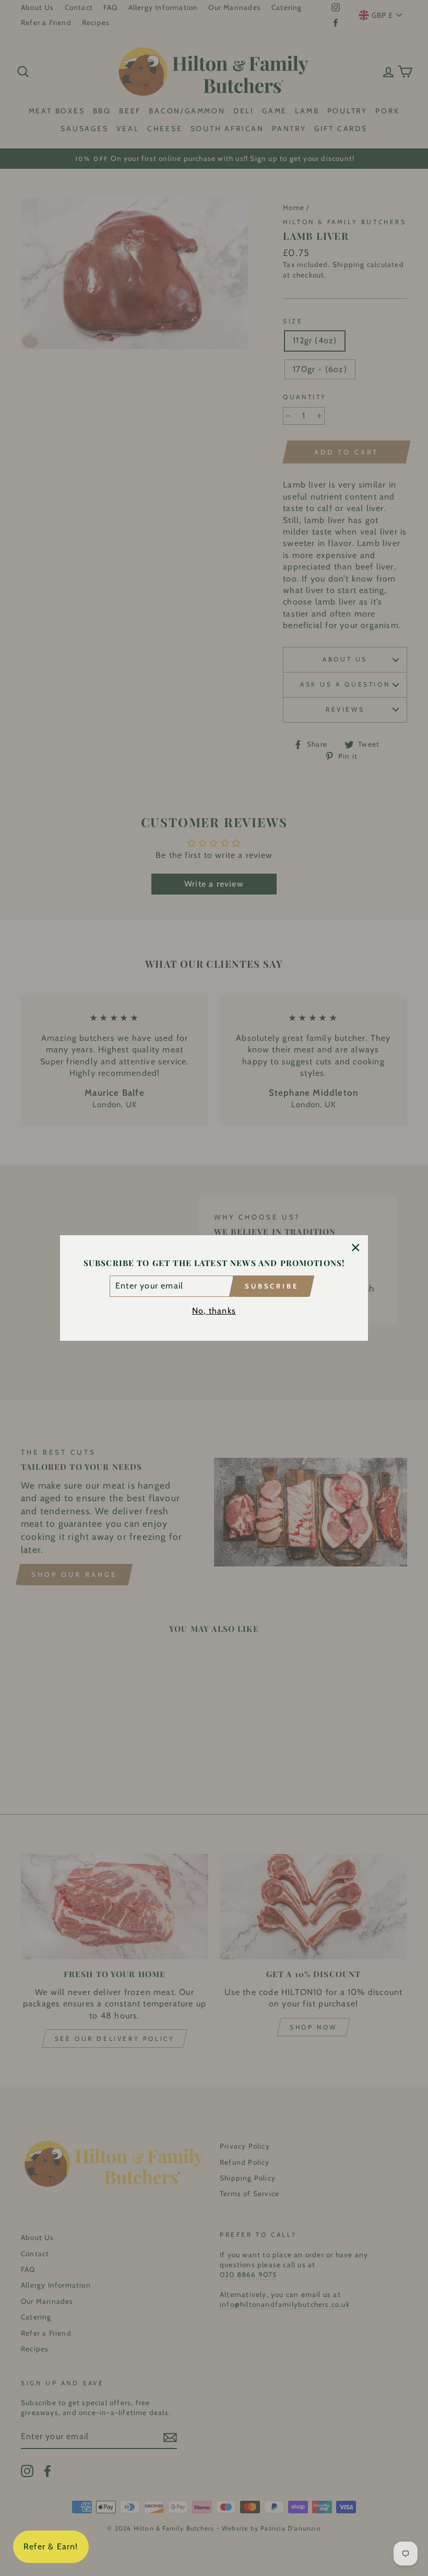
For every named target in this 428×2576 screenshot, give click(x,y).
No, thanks (214, 1311)
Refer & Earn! (51, 2546)
